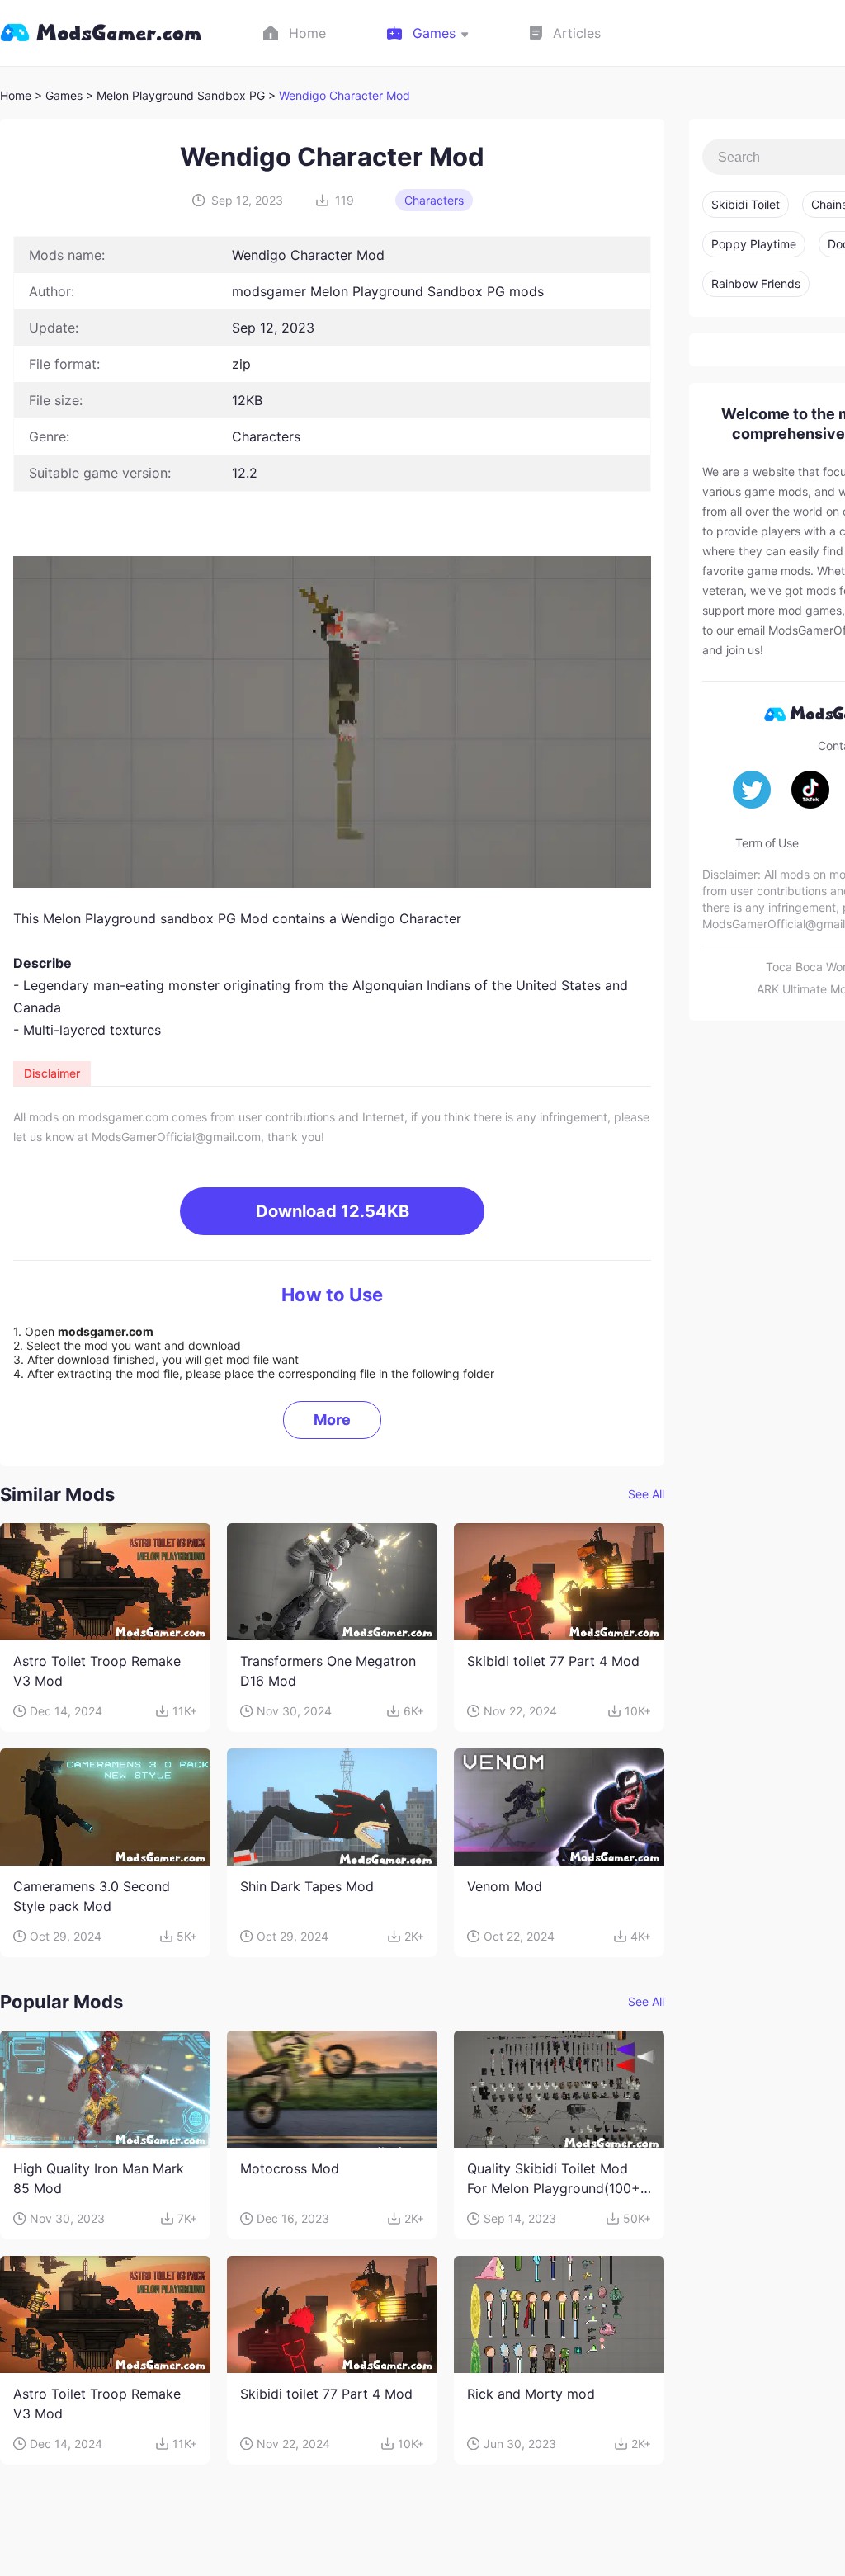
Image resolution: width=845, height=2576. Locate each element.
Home (16, 95)
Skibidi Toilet (746, 204)
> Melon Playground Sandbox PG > (182, 95)
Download (333, 1211)
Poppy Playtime (754, 244)
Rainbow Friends (756, 283)
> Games (59, 95)
